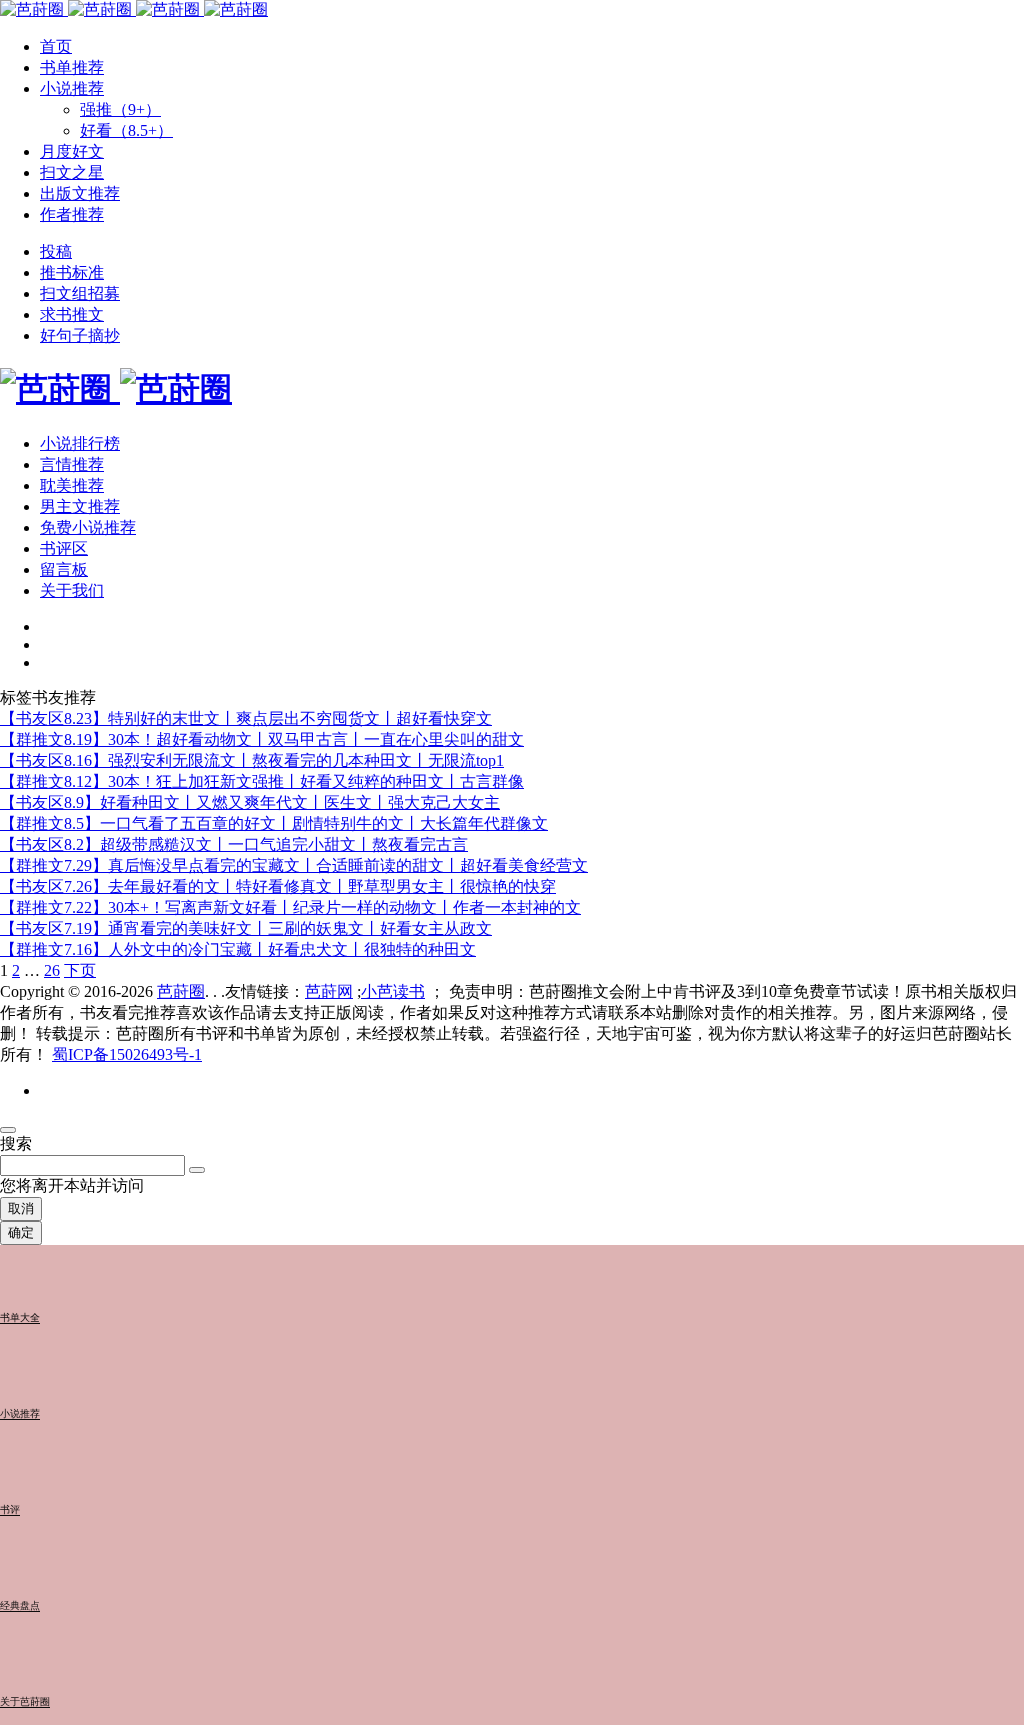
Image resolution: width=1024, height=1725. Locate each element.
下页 (80, 970)
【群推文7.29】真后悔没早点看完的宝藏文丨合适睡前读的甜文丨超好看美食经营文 (294, 865)
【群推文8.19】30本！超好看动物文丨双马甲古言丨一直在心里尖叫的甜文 (262, 739)
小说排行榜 (80, 443)
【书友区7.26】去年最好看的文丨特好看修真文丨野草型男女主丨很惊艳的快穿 (278, 886)
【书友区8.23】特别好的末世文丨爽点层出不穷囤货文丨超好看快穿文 (246, 718)
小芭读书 (393, 991)
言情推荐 (72, 464)
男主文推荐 (80, 506)
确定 (21, 1232)
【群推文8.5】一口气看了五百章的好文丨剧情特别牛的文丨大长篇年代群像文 (274, 823)
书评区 (64, 548)
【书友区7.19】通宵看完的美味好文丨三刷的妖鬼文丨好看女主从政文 (246, 928)
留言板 (64, 569)
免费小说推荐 (88, 527)
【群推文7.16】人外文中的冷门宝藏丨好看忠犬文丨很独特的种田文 (238, 949)
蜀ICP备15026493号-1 (127, 1054)
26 (52, 970)
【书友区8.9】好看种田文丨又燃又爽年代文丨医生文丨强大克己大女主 (250, 802)
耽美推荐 (72, 485)
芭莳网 (329, 991)
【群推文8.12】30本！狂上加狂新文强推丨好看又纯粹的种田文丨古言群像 (262, 781)
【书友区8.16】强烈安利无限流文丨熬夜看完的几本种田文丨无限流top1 (252, 760)
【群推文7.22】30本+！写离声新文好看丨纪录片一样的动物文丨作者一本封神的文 (290, 907)
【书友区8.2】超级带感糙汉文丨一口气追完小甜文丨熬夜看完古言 (234, 844)
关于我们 (72, 590)
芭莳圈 (181, 991)
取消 (21, 1208)
